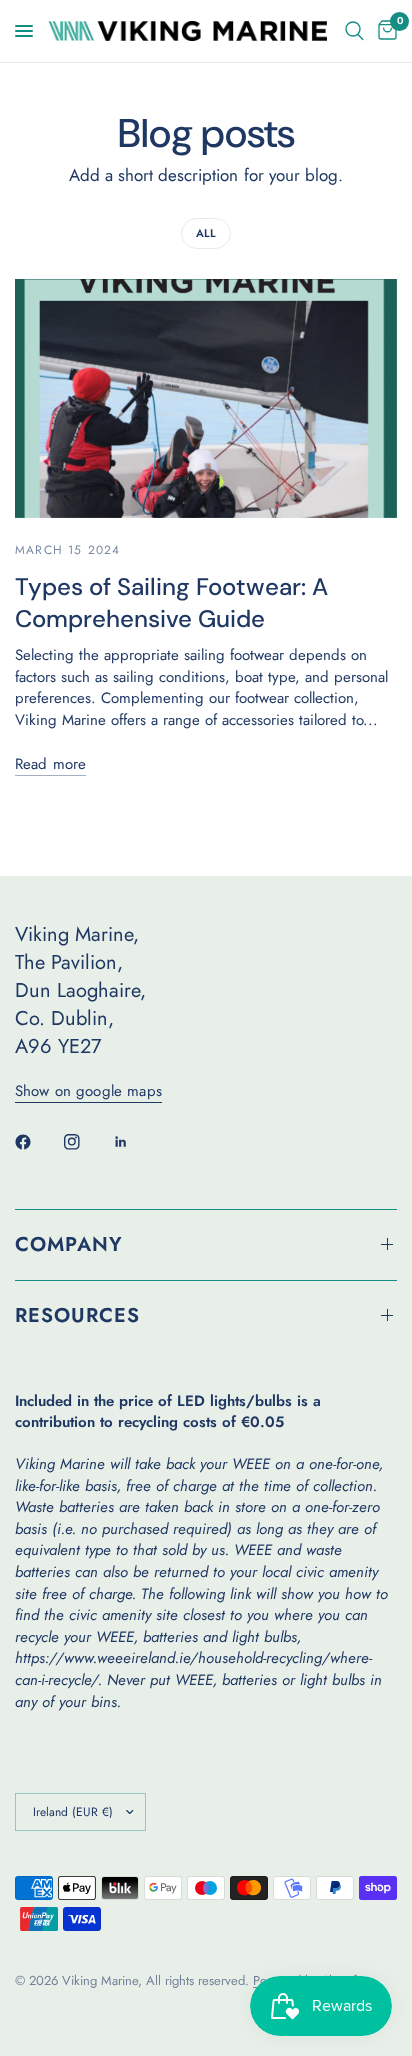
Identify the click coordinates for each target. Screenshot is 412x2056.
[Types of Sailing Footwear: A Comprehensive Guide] (206, 398)
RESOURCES (77, 1315)
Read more (50, 764)
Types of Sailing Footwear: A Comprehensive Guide (171, 602)
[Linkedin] (135, 1142)
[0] (384, 31)
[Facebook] (37, 1142)
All (206, 233)
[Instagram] (86, 1142)
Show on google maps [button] (88, 1091)
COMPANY (69, 1244)
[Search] (354, 31)
